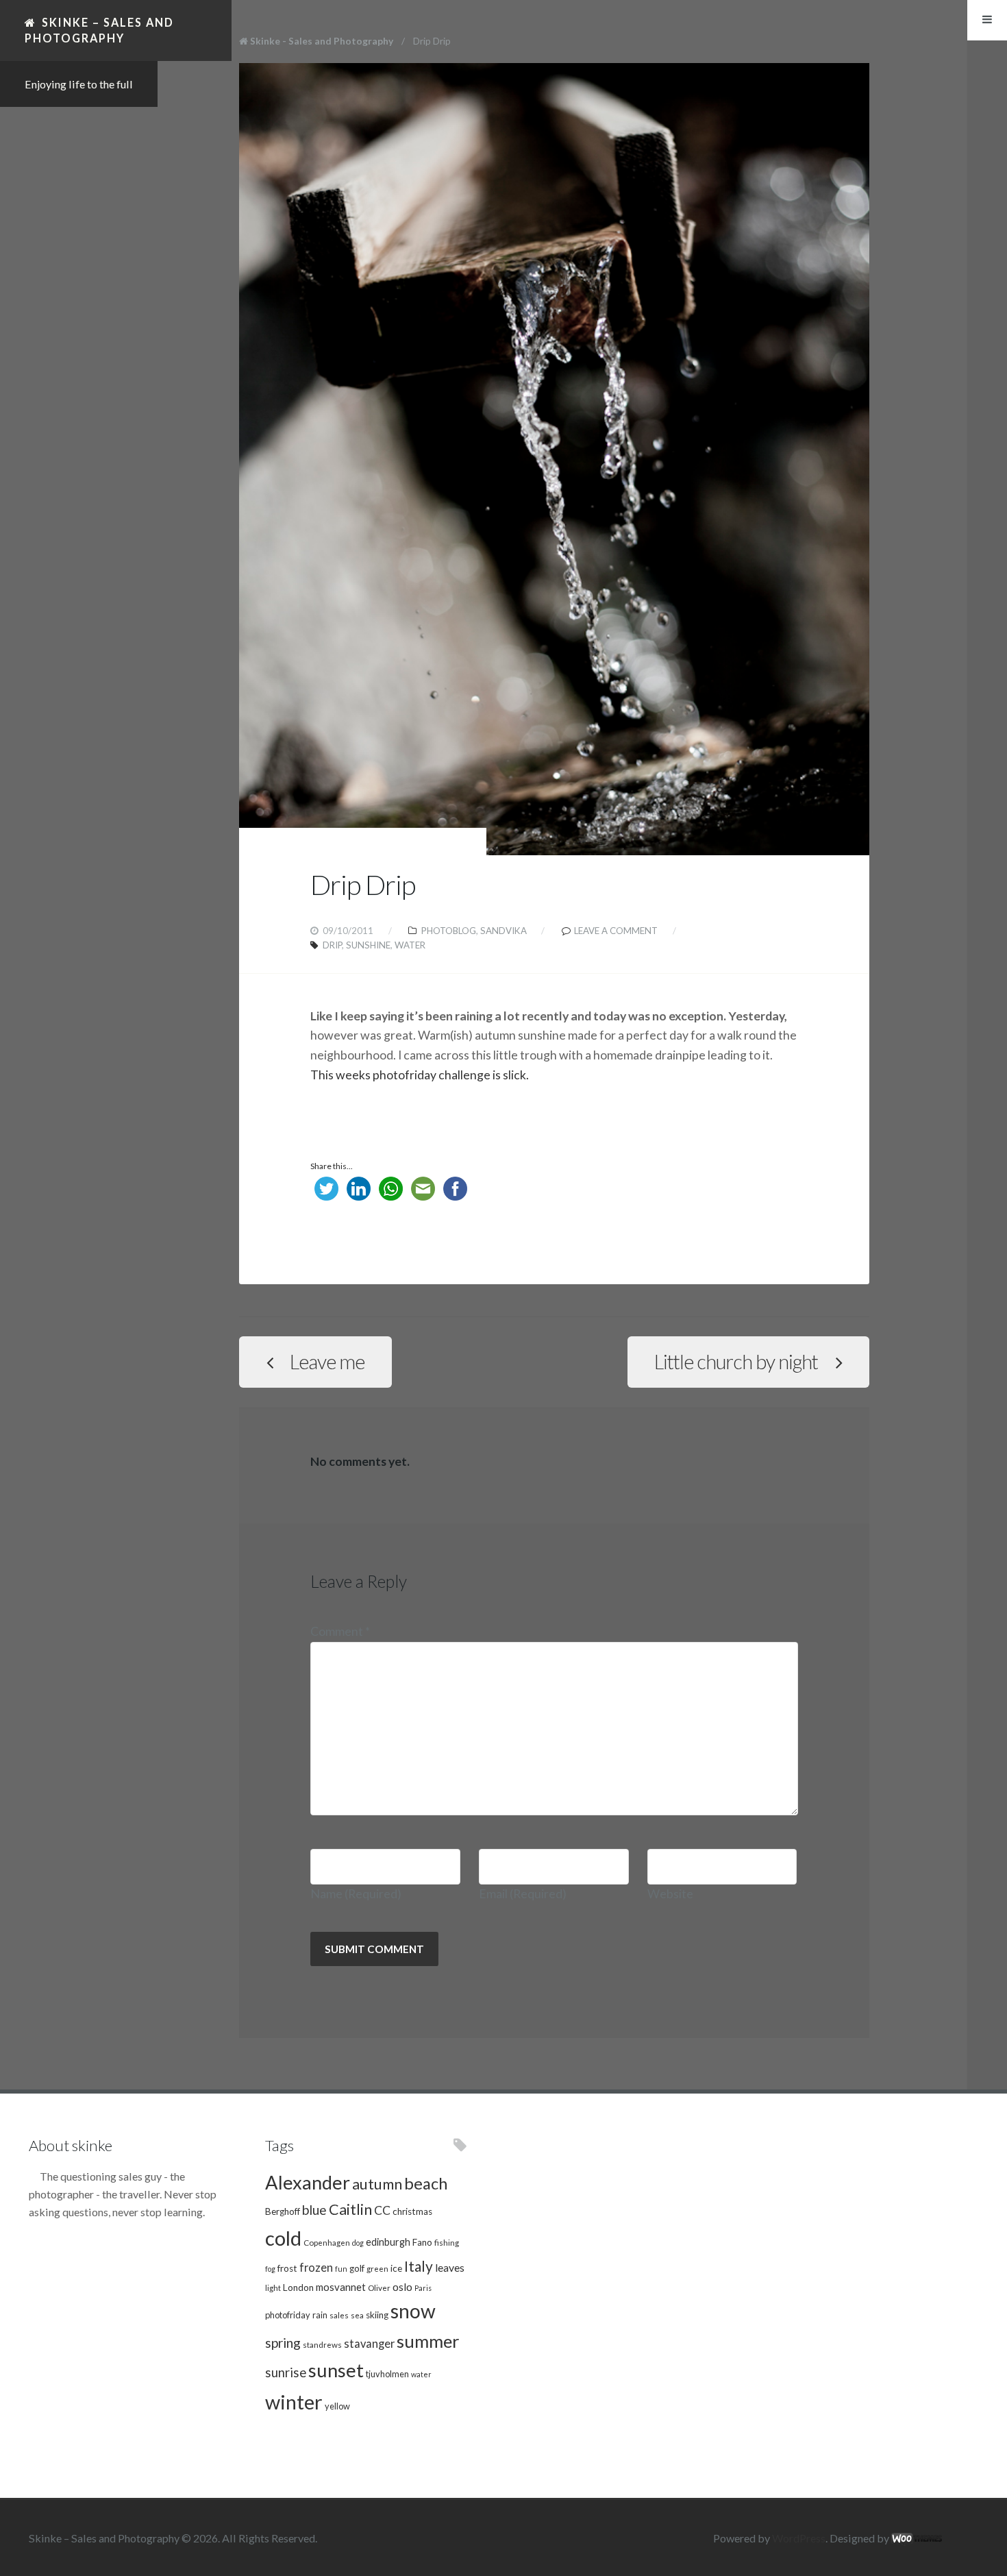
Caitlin (350, 2209)
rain (320, 2315)
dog (358, 2243)
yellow (337, 2406)
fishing (447, 2242)
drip (332, 945)
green (377, 2268)
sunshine (368, 945)
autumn (377, 2184)
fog (270, 2269)
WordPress (799, 2538)
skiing (377, 2315)
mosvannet (341, 2287)
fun (341, 2269)
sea (357, 2315)
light (273, 2287)
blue (314, 2210)
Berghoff (283, 2211)
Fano (422, 2242)
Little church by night (736, 1362)
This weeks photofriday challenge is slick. (421, 1075)
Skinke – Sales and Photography (99, 30)
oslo (402, 2286)
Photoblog (449, 931)
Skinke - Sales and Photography (322, 41)
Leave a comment (616, 931)
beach (426, 2183)
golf (357, 2268)
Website (670, 1894)
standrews (322, 2344)
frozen (316, 2268)
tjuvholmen (387, 2374)
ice (396, 2268)
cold (283, 2238)
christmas (412, 2211)
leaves (450, 2267)
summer (428, 2341)
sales (339, 2315)
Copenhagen (327, 2242)
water (410, 945)
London (298, 2287)
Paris (423, 2288)
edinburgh (388, 2242)
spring (283, 2343)
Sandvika (503, 931)
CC (382, 2210)
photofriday (288, 2315)
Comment (340, 1631)
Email (523, 1894)
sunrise (286, 2372)
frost (287, 2268)
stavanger (369, 2344)
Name (356, 1894)
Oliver (379, 2287)
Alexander (308, 2182)
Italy (419, 2266)
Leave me (327, 1362)
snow (413, 2311)
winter (294, 2402)
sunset (336, 2370)
